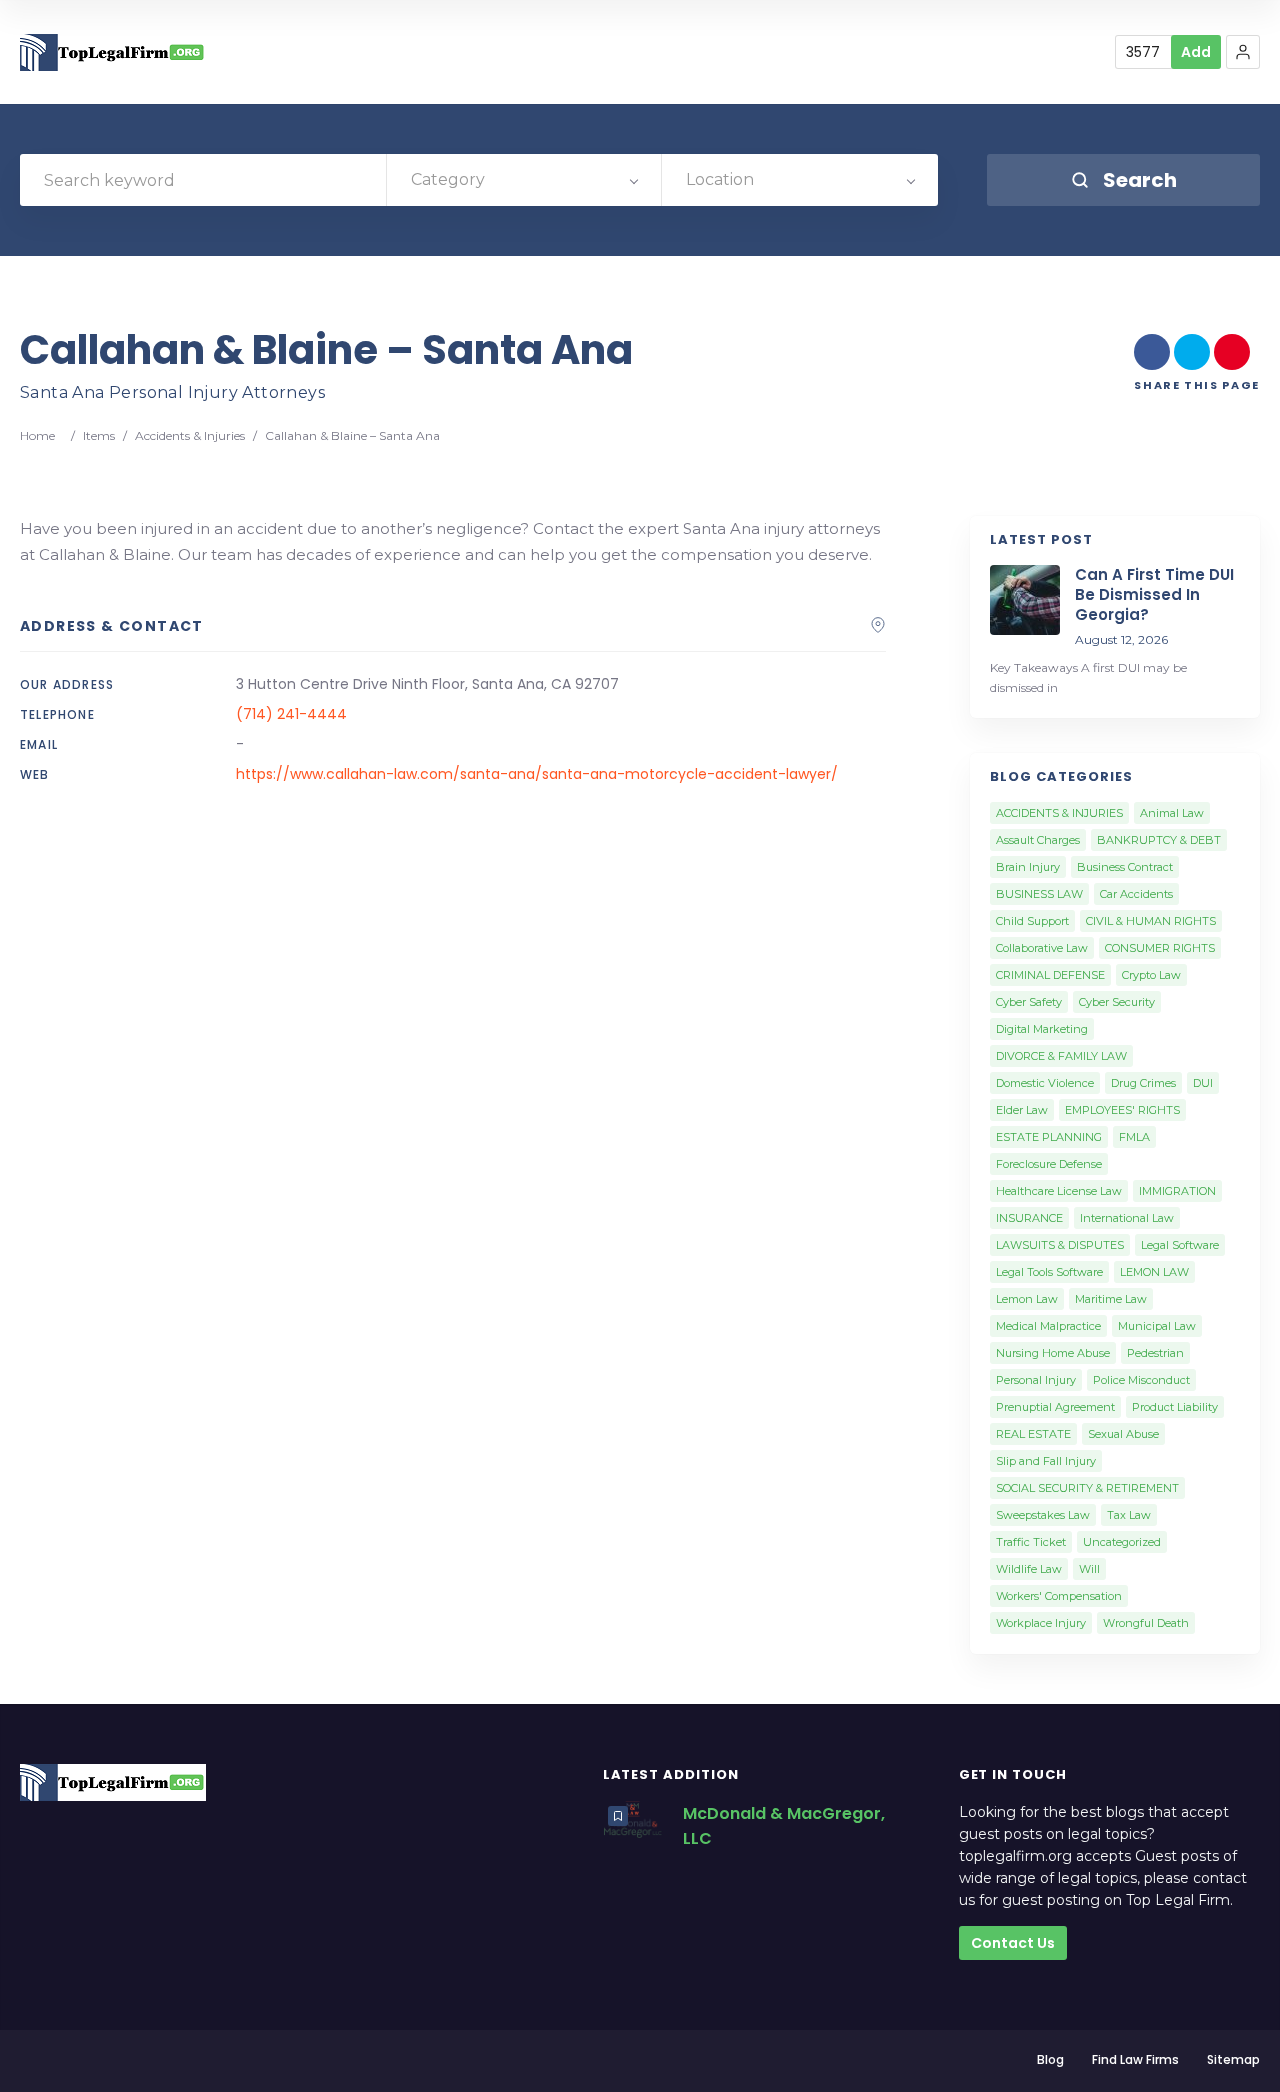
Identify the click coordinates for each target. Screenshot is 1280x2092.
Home (37, 435)
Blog (1050, 2059)
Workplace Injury (1041, 1623)
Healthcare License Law (1059, 1191)
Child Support (1032, 921)
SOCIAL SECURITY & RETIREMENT (1087, 1488)
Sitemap (1233, 2059)
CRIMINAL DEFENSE (1050, 975)
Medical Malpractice (1048, 1326)
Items (99, 435)
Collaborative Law (1042, 948)
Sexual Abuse (1123, 1434)
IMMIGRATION (1177, 1191)
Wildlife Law (1029, 1569)
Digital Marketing (1042, 1029)
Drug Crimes (1143, 1083)
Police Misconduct (1141, 1380)
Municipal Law (1157, 1326)
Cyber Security (1117, 1002)
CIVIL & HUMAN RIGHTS (1151, 921)
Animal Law (1172, 813)
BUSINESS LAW (1039, 894)
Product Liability (1175, 1407)
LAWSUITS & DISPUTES (1060, 1245)
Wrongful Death (1146, 1623)
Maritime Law (1111, 1299)
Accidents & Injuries (190, 435)
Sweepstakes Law (1043, 1515)
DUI (1203, 1083)
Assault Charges (1038, 840)
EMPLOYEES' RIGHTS (1122, 1110)
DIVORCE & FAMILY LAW (1061, 1056)
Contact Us (1013, 1943)
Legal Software (1180, 1245)
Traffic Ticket (1031, 1542)
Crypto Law (1151, 975)
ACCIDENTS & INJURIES (1059, 813)
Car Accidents (1136, 894)
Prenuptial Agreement (1055, 1407)
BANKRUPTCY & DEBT (1159, 840)
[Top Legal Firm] (113, 52)
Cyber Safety (1029, 1002)
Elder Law (1022, 1110)
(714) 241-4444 (291, 714)
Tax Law (1129, 1515)
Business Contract (1125, 867)
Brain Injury (1028, 867)
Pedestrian (1155, 1353)
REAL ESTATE (1033, 1434)
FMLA (1134, 1137)
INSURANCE (1029, 1218)
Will (1089, 1569)
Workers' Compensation (1059, 1596)
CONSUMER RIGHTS (1160, 948)
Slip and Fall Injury (1046, 1461)
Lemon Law (1027, 1299)
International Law (1127, 1218)
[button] (1243, 52)
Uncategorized (1122, 1542)
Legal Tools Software (1049, 1272)
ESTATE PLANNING (1049, 1137)
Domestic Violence (1045, 1083)
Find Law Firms (1135, 2059)
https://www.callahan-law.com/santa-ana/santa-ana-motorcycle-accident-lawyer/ (537, 774)
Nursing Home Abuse (1053, 1353)
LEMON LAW (1154, 1272)
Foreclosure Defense (1049, 1164)
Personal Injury (1036, 1380)
